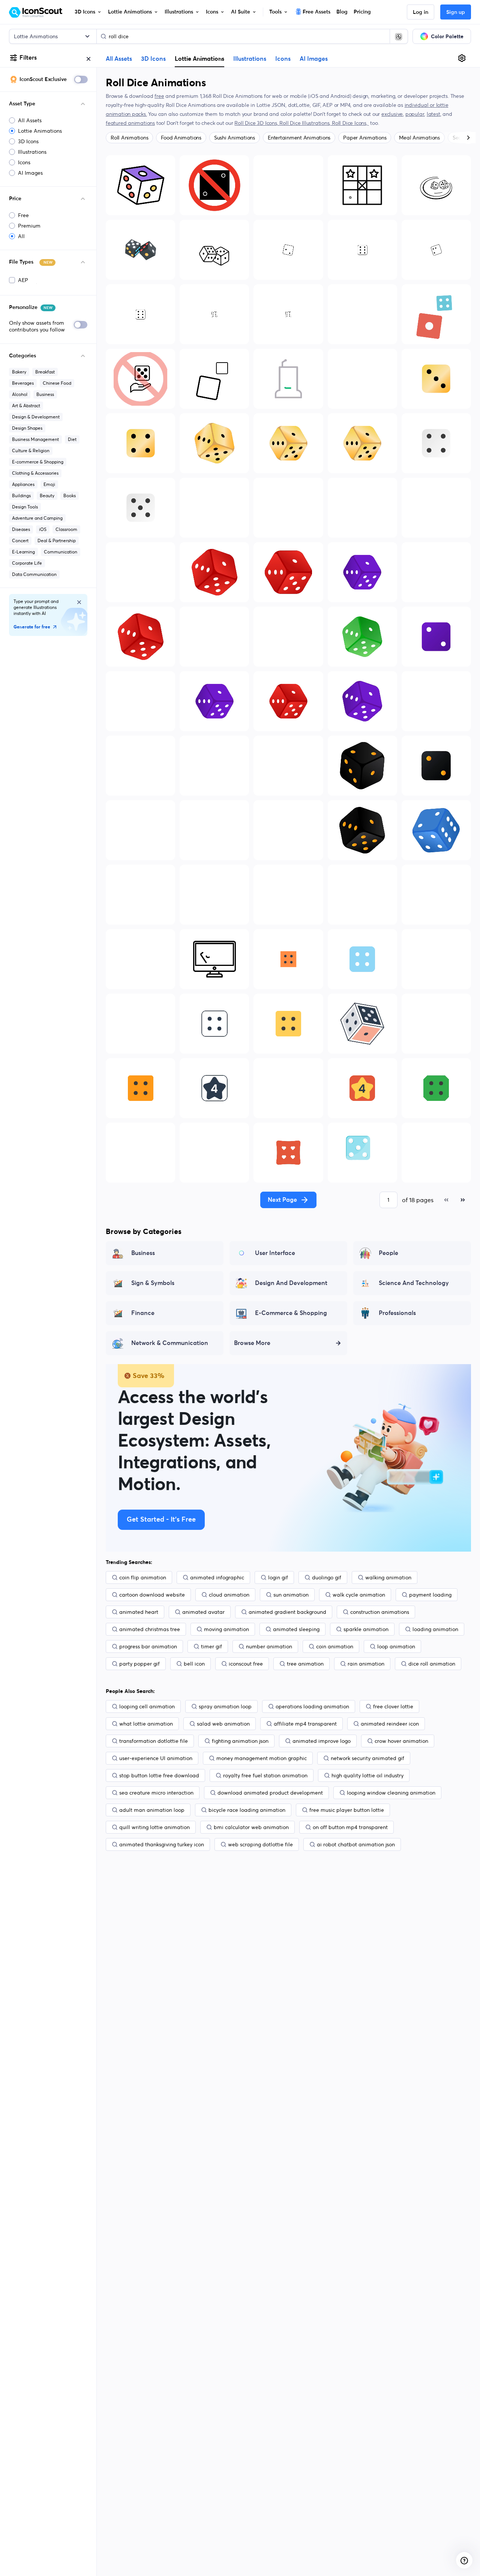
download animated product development (270, 1793)
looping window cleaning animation (391, 1793)
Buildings (21, 496)
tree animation (305, 1664)
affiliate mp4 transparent (305, 1724)
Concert (20, 541)
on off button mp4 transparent (350, 1827)
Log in (421, 12)
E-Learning (23, 552)
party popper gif (139, 1664)
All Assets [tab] (119, 59)
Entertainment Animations (299, 138)
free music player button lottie (347, 1810)
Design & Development (36, 417)
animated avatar (203, 1612)
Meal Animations (419, 138)
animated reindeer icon (390, 1724)
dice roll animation (432, 1664)
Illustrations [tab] (250, 59)
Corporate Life (27, 563)
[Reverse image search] (399, 36)
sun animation (291, 1595)
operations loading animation (312, 1706)
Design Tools (25, 507)
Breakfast (45, 372)
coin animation (335, 1646)
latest (433, 114)
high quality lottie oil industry (367, 1775)
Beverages (23, 383)
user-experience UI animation (156, 1758)
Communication (61, 552)
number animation (269, 1646)
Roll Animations (129, 138)
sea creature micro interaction (156, 1793)
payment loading (430, 1595)
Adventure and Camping (37, 518)
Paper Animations (365, 138)
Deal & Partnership (57, 541)
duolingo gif (327, 1577)
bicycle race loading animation (247, 1810)
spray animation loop (225, 1706)
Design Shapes (27, 428)
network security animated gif (367, 1758)
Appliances (23, 484)
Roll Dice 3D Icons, (257, 123)
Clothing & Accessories (35, 473)
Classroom (66, 529)
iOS (43, 529)
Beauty (47, 496)
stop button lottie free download (159, 1775)
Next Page (282, 1200)
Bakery (19, 372)
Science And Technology (414, 1283)
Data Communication (34, 574)
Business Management (35, 439)
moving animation (226, 1629)
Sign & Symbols (153, 1283)
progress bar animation (148, 1646)
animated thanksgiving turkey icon (162, 1844)
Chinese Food (57, 383)
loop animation (396, 1646)
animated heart (139, 1612)
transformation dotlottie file (154, 1741)
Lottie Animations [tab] (199, 58)
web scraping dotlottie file (260, 1844)
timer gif (211, 1646)
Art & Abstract (26, 406)
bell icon (194, 1664)
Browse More (252, 1343)
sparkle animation (366, 1629)
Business (45, 394)
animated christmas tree (150, 1629)
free (159, 96)
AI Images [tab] (314, 59)
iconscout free (246, 1664)
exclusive (392, 114)
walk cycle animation (359, 1595)
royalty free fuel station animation (265, 1775)
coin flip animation (143, 1577)
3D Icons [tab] (153, 59)
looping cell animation (147, 1706)
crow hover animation (401, 1741)
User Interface (275, 1253)
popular (415, 114)
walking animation (388, 1577)
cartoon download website (152, 1595)
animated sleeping (296, 1629)
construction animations (380, 1612)
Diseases (21, 529)
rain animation (366, 1664)
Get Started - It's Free (161, 1520)
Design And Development (291, 1283)
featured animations (130, 123)
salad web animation (223, 1724)
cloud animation (229, 1595)
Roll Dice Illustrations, (306, 123)
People (388, 1253)
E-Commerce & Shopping (291, 1313)
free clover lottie (393, 1706)
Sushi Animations (235, 138)
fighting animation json (240, 1741)
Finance (143, 1313)
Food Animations (181, 138)
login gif (278, 1577)
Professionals (397, 1313)
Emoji (49, 484)
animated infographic (217, 1577)
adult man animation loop (152, 1810)
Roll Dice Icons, (350, 123)
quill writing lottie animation (154, 1827)
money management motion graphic (262, 1758)
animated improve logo (322, 1741)
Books (70, 496)
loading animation (435, 1629)
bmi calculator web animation (251, 1827)
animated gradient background (287, 1612)
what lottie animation (146, 1724)
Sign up (456, 12)
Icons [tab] (283, 59)
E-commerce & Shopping (38, 462)
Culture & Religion (31, 451)
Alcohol (20, 394)
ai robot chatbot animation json (356, 1844)
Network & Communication (170, 1343)
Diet (72, 439)
